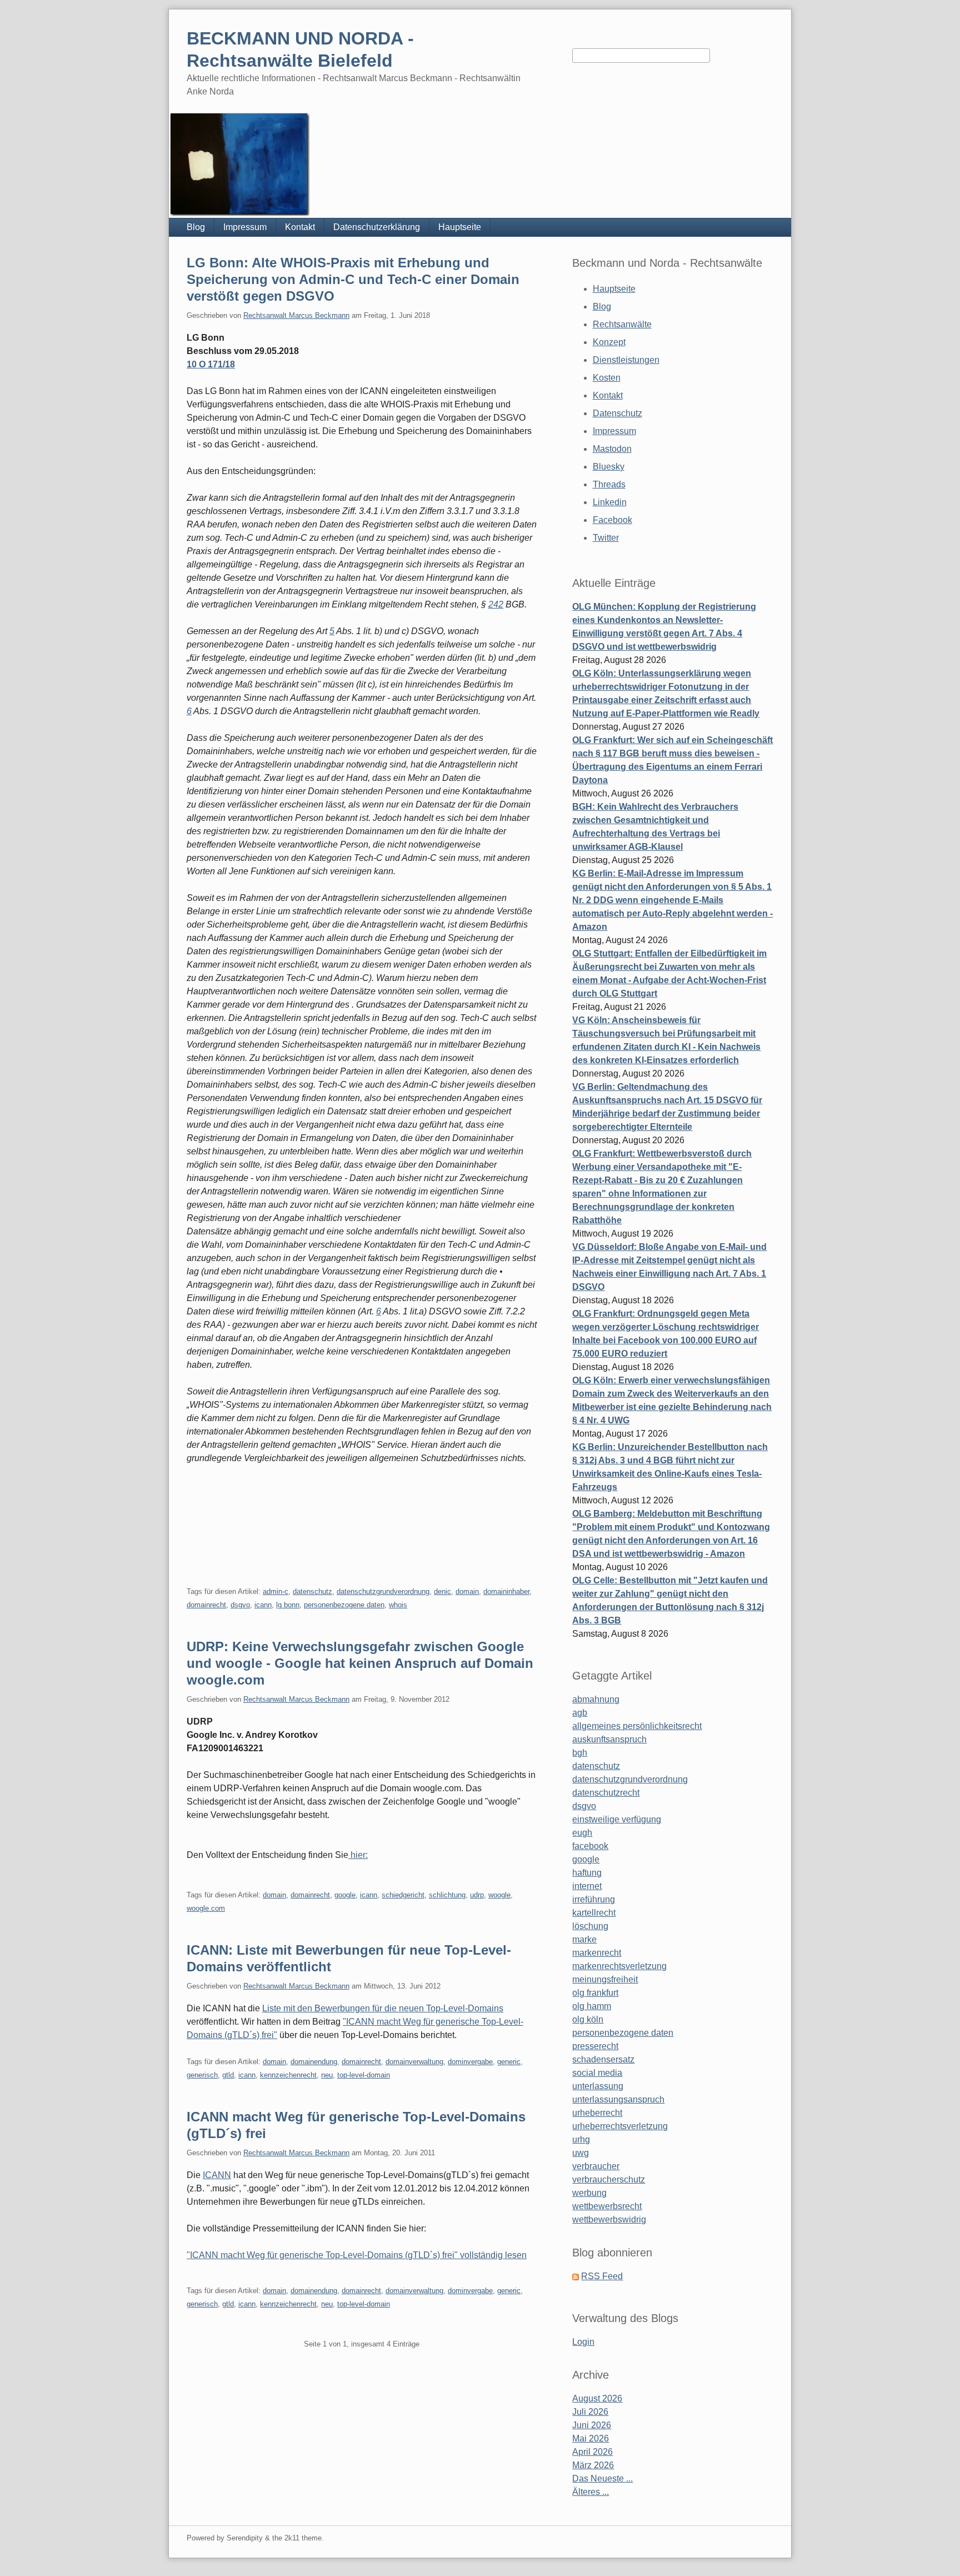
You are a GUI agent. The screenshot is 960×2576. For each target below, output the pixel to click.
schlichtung (447, 1895)
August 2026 (597, 2398)
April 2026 (592, 2452)
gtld (228, 2075)
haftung (587, 1873)
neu (327, 2075)
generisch (202, 2075)
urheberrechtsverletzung (620, 2126)
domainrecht (206, 1605)
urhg (581, 2139)
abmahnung (596, 1699)
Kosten (607, 378)
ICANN (217, 2175)
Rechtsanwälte (622, 324)
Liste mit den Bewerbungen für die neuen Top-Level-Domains (383, 2008)
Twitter (606, 538)
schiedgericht (403, 1895)
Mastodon (612, 449)
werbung (589, 2193)
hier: (358, 1855)
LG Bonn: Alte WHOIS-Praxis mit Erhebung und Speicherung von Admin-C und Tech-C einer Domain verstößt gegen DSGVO (353, 279)
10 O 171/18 (211, 364)
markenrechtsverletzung (619, 1966)
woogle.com (206, 1908)
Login (583, 2342)
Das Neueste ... (602, 2478)
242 (496, 604)
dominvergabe (470, 2062)
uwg (581, 2153)
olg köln (588, 2019)
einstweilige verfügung (617, 1819)
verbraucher (596, 2166)
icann (263, 1605)
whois (398, 1605)
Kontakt (300, 227)
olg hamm (592, 2006)
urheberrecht (597, 2113)
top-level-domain (364, 2075)
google (345, 1895)
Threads (609, 484)
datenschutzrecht (606, 1793)
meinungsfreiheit (605, 1979)
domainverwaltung (414, 2062)
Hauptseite (460, 227)
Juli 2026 (590, 2412)
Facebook (612, 520)
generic (509, 2062)
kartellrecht (594, 1913)
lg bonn (288, 1605)
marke (584, 1939)
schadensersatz (603, 2059)
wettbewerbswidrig (609, 2219)
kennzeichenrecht (288, 2075)
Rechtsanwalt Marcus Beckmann (296, 315)
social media (597, 2073)
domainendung (314, 2062)
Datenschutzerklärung (377, 227)
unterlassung (598, 2086)
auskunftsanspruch (609, 1739)
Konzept (609, 342)
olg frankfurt (595, 1993)
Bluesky (609, 467)
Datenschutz (617, 413)
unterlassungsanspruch (618, 2099)
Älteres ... (591, 2492)
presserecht (595, 2046)
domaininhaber (506, 1591)
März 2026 (593, 2465)
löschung (590, 1926)
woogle (499, 1895)
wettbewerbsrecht (607, 2206)
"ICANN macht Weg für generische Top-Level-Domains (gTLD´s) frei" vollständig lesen (357, 2255)
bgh (580, 1753)
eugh (582, 1833)
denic (442, 1591)
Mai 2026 (591, 2438)
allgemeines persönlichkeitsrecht (637, 1726)
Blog (196, 227)
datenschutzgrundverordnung (383, 1591)
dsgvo (240, 1605)
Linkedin (610, 502)
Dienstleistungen (626, 360)
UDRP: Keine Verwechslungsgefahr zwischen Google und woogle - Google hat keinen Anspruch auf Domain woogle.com (360, 1663)
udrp (477, 1895)
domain (467, 1591)
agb (580, 1713)
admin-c (276, 1591)
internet (587, 1886)
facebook (590, 1846)
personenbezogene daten (344, 1605)
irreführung (594, 1899)
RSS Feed (602, 2276)
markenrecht (597, 1953)
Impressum (245, 227)
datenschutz (312, 1591)
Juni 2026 (592, 2425)
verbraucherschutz (609, 2179)
